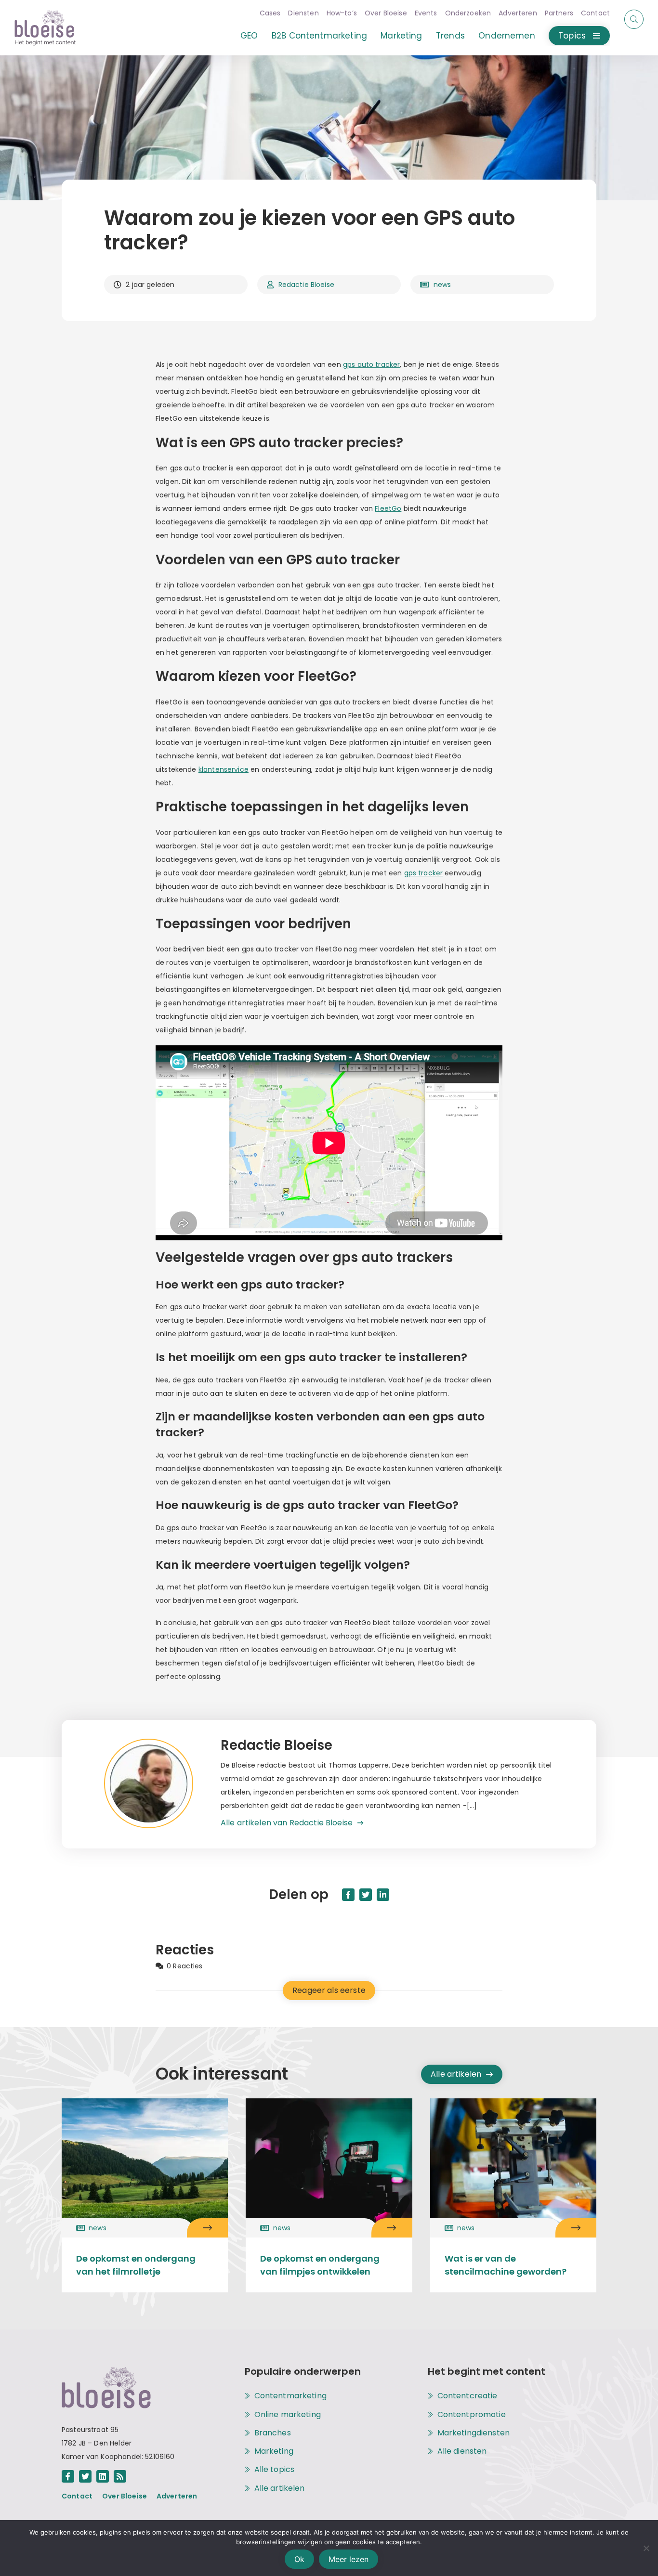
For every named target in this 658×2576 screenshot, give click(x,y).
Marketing (401, 36)
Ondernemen (507, 36)
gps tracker (424, 873)
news (442, 285)
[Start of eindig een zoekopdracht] (634, 19)
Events (426, 13)
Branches (273, 2433)
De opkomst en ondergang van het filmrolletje (136, 2265)
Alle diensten (462, 2451)
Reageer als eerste (329, 1990)
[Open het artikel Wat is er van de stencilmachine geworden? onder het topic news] (576, 2228)
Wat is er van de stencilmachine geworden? (506, 2265)
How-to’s (342, 13)
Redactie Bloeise (306, 285)
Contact (595, 13)
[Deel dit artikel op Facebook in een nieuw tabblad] (348, 1895)
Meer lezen (349, 2559)
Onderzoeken (468, 13)
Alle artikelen (456, 2074)
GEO (249, 36)
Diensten (303, 13)
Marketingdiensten (474, 2433)
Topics (572, 36)
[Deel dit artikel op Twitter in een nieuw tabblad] (366, 1895)
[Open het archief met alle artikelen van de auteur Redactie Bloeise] (162, 1784)
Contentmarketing (290, 2396)
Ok (299, 2559)
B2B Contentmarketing (319, 36)
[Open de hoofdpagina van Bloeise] (45, 28)
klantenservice (224, 769)
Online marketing (288, 2415)
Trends (450, 36)
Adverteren (518, 13)
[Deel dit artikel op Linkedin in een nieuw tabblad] (383, 1895)
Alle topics (275, 2470)
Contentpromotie (472, 2415)
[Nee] (646, 2548)
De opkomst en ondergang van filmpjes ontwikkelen (320, 2265)
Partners (559, 13)
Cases (270, 13)
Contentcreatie (467, 2396)
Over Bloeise (386, 13)
